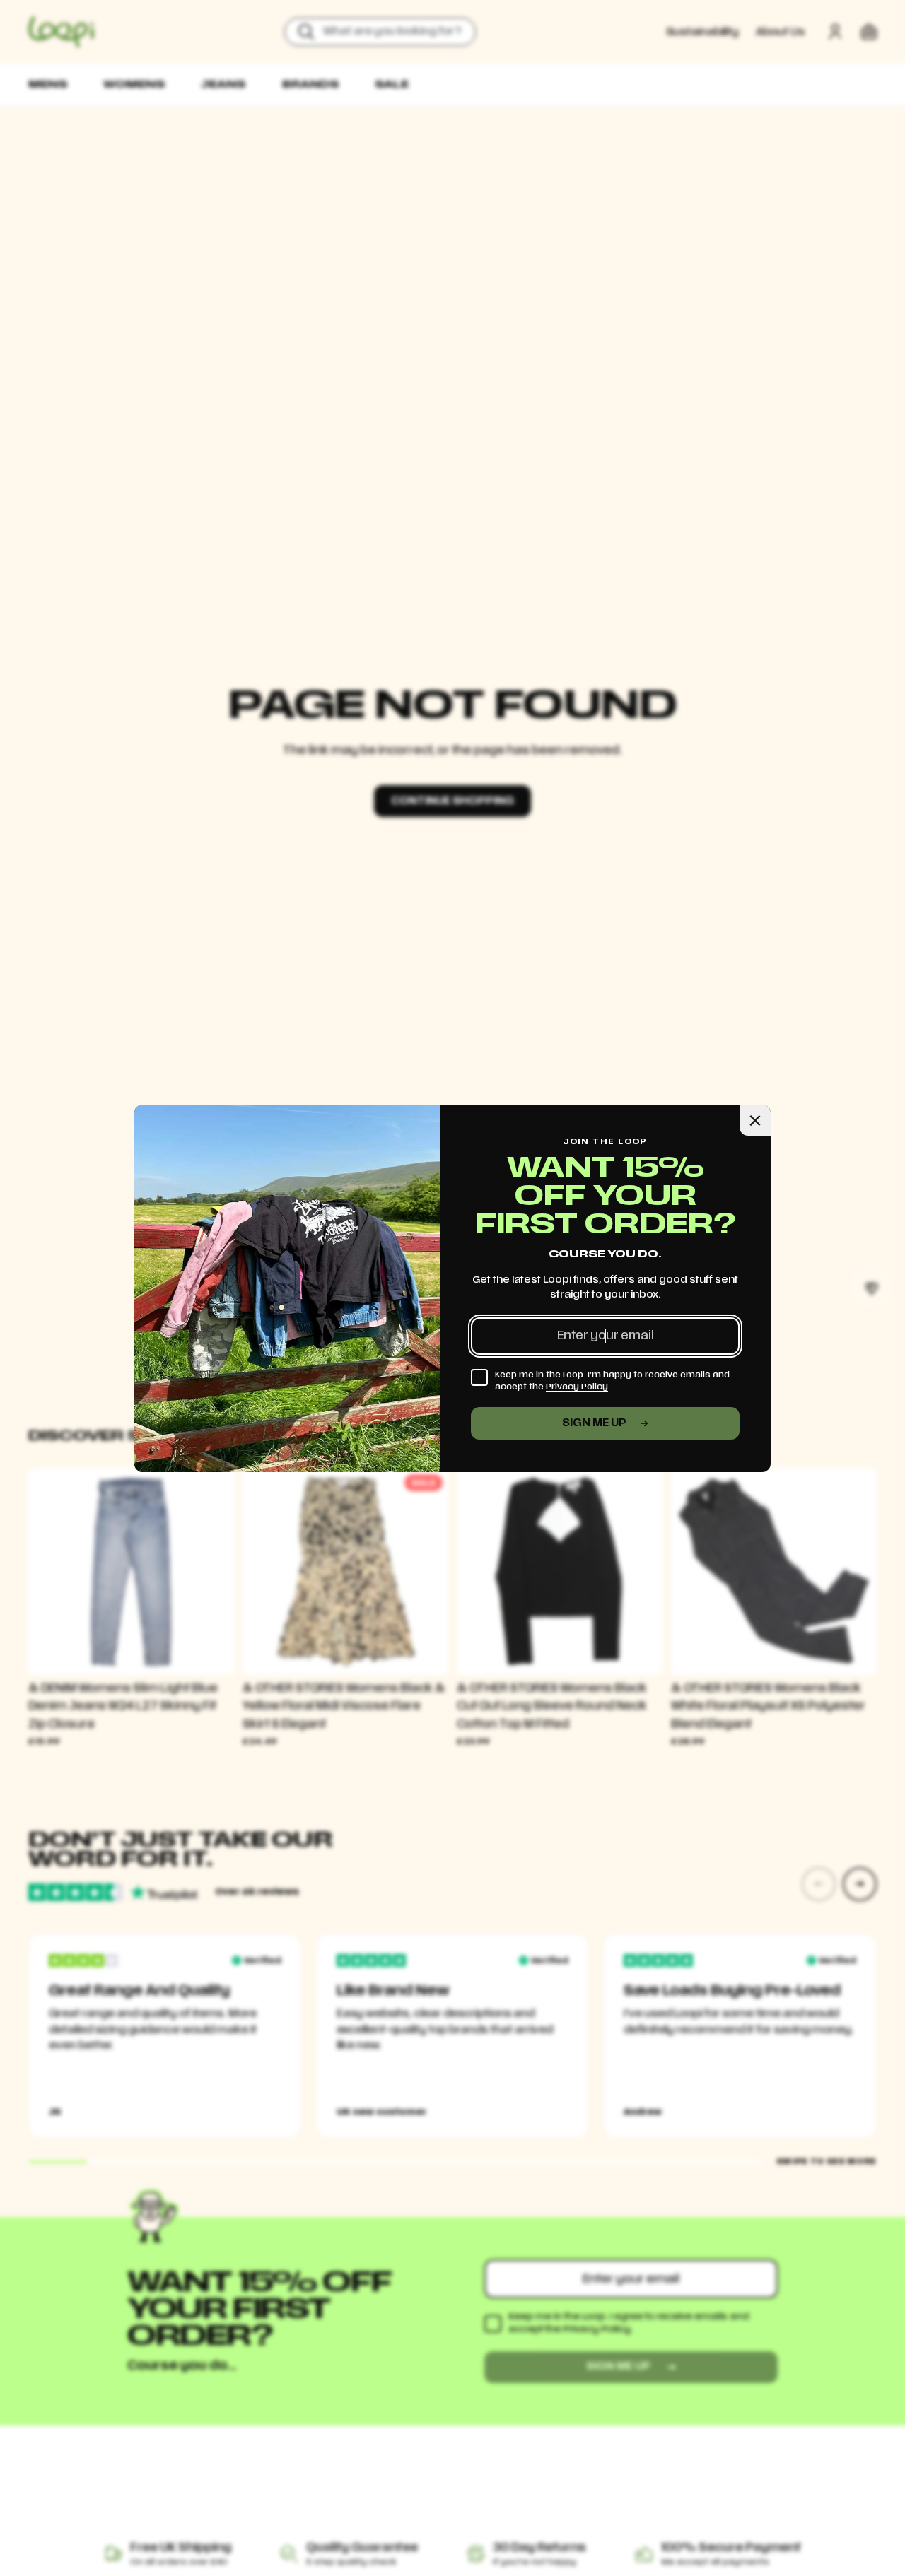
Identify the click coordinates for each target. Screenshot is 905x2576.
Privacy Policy (577, 1387)
